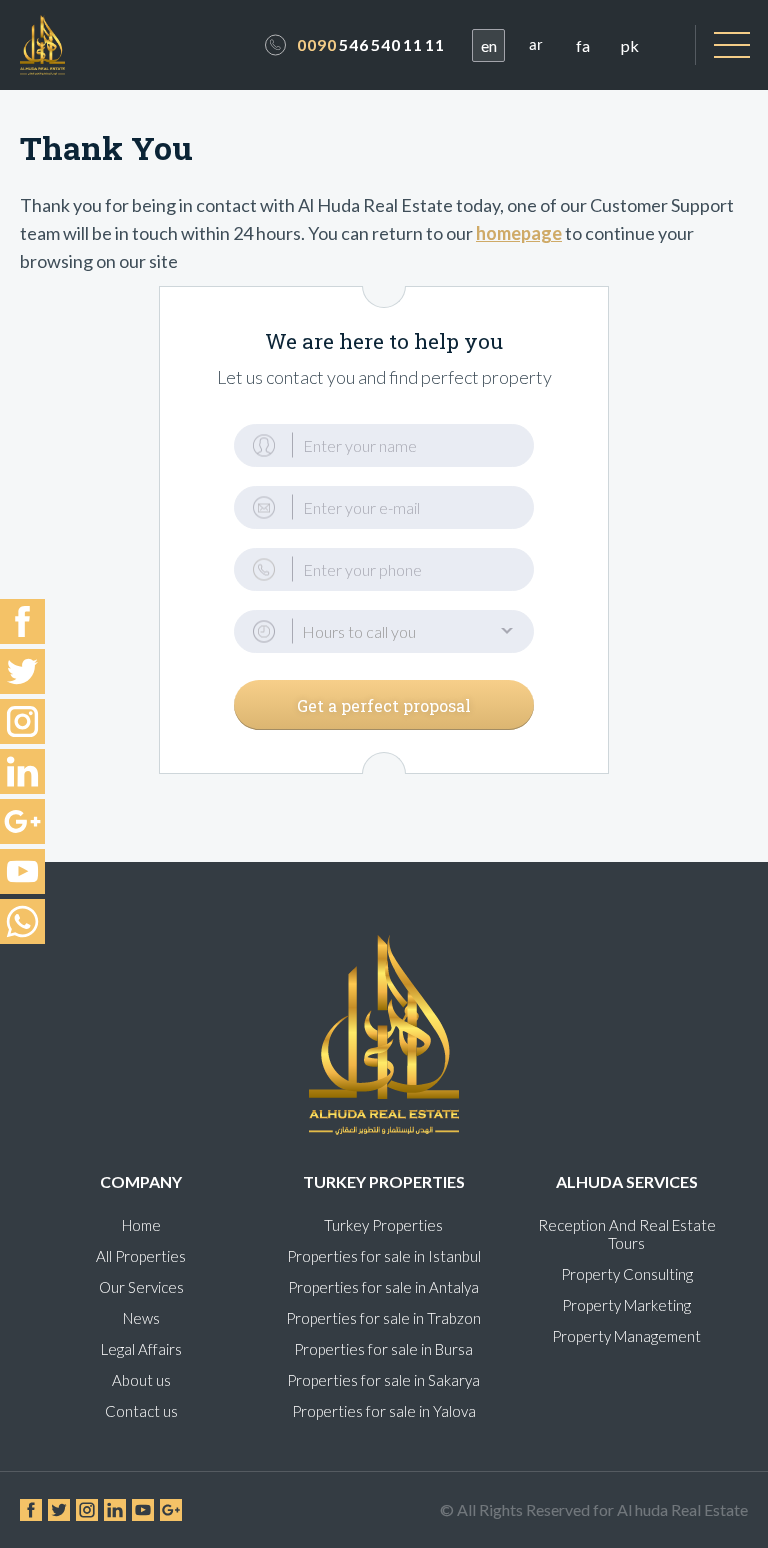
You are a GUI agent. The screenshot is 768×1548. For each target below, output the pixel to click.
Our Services (141, 1287)
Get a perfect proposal (384, 705)
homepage (519, 233)
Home (141, 1225)
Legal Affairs (141, 1349)
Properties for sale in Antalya (383, 1287)
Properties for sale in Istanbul (384, 1256)
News (141, 1318)
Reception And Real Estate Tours (627, 1234)
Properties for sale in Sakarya (383, 1380)
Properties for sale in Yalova (384, 1411)
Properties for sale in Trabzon (383, 1318)
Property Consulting (627, 1274)
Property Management (626, 1336)
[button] (384, 631)
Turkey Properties (383, 1225)
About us (141, 1380)
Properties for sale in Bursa (383, 1349)
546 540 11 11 (371, 44)
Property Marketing (626, 1305)
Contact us (141, 1411)
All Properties (141, 1256)
